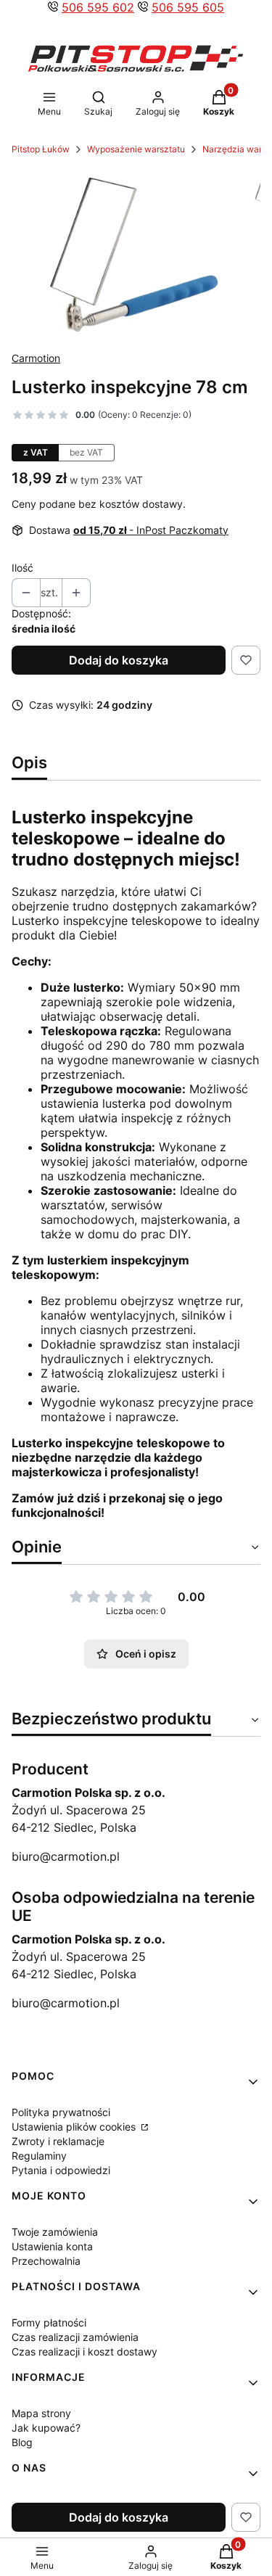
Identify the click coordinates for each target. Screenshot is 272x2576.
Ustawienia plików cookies (75, 2127)
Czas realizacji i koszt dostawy (85, 2351)
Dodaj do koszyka (119, 660)
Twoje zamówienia (55, 2232)
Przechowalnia (46, 2261)
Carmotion (36, 358)
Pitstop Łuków (41, 149)
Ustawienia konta (52, 2246)
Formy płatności (49, 2322)
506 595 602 (98, 7)
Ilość (22, 568)
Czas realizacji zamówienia (75, 2337)
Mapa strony (41, 2413)
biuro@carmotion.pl (66, 1856)
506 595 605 (188, 7)
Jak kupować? (46, 2428)
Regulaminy (39, 2156)
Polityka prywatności (61, 2112)
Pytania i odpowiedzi (61, 2170)
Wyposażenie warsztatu (136, 149)
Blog (22, 2442)
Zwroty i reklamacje (58, 2141)
